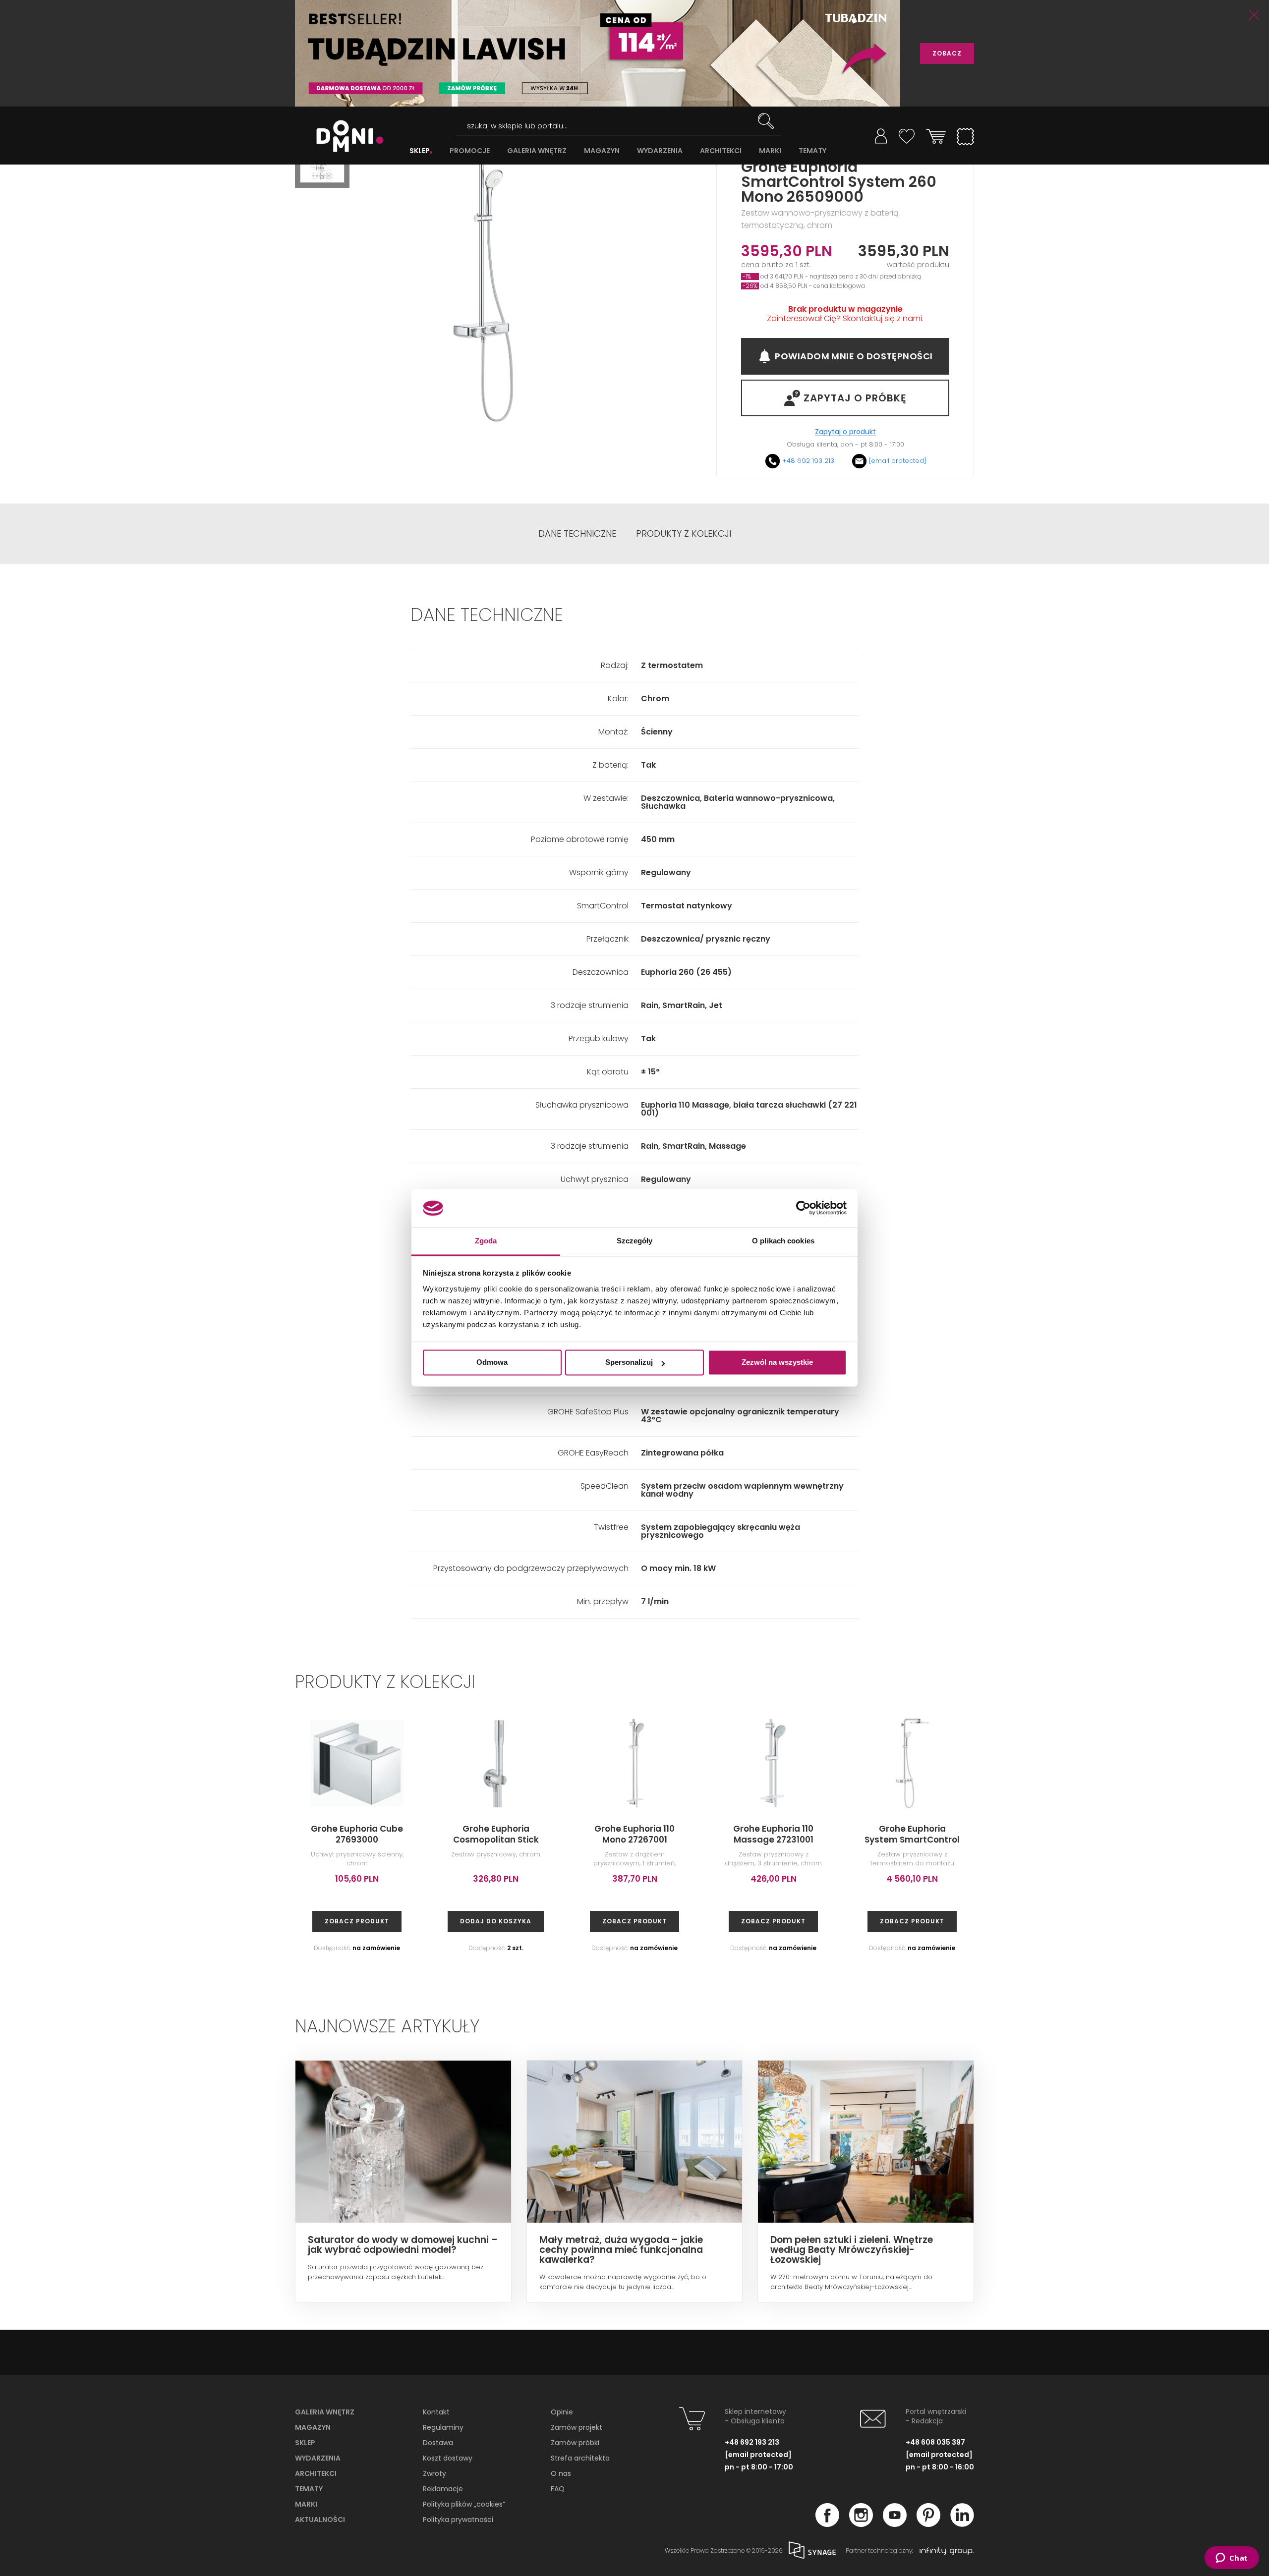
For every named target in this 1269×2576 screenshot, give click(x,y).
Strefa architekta (580, 2458)
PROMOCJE (470, 151)
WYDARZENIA (660, 151)
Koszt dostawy (448, 2458)
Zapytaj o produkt (845, 432)
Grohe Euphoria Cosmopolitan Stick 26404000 (496, 1840)
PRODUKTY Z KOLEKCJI (684, 534)
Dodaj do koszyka (496, 1921)
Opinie (562, 2412)
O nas (561, 2473)
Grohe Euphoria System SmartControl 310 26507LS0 (912, 1840)
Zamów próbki (575, 2443)
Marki (306, 2504)
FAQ (558, 2489)
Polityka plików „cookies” (464, 2504)
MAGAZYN (602, 151)
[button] (322, 167)
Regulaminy (443, 2427)
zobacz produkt (357, 1921)
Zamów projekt (577, 2427)
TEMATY (812, 151)
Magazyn (313, 2427)
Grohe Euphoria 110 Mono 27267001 (634, 1834)
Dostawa (438, 2443)
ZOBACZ (947, 53)
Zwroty (434, 2473)
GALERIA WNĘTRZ (537, 151)
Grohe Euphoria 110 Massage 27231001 (773, 1834)
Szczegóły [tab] (635, 1241)
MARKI (770, 151)
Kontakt (436, 2412)
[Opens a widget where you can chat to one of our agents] (1232, 2559)
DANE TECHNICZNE (577, 534)
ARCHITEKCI (721, 151)
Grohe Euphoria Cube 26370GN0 (1190, 1834)
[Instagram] (861, 2524)
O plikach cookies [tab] (783, 1241)
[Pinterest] (928, 2524)
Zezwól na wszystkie (777, 1363)
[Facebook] (827, 2524)
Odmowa (492, 1363)
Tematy (309, 2489)
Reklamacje (443, 2489)
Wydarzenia (318, 2458)
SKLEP (420, 151)
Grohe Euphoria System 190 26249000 (1051, 1834)
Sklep (305, 2443)
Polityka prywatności (458, 2520)
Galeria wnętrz (325, 2412)
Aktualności (320, 2520)
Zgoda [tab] (486, 1241)
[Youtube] (895, 2524)
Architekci (316, 2473)
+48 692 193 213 (808, 461)
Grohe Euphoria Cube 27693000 (357, 1834)
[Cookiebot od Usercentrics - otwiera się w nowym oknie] (803, 1208)
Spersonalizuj (629, 1363)
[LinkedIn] (962, 2524)
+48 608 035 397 (935, 2442)
